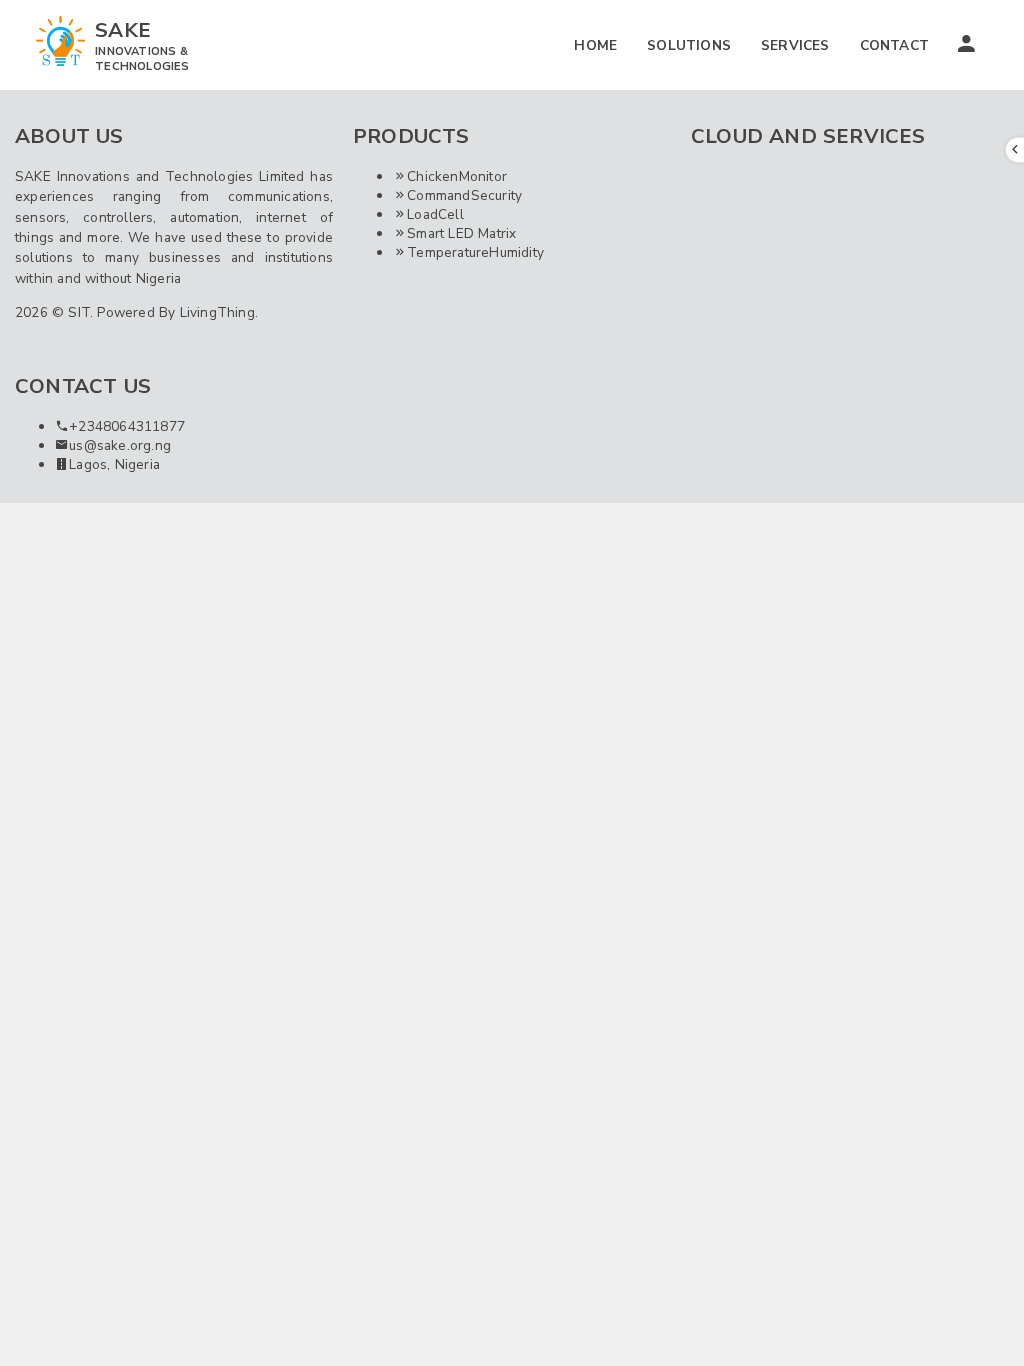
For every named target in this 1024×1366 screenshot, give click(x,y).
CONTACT (894, 45)
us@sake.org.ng (120, 445)
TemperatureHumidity (475, 252)
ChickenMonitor (457, 176)
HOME (595, 45)
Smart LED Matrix (461, 233)
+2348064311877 (127, 426)
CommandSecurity (464, 195)
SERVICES (795, 45)
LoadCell (435, 214)
